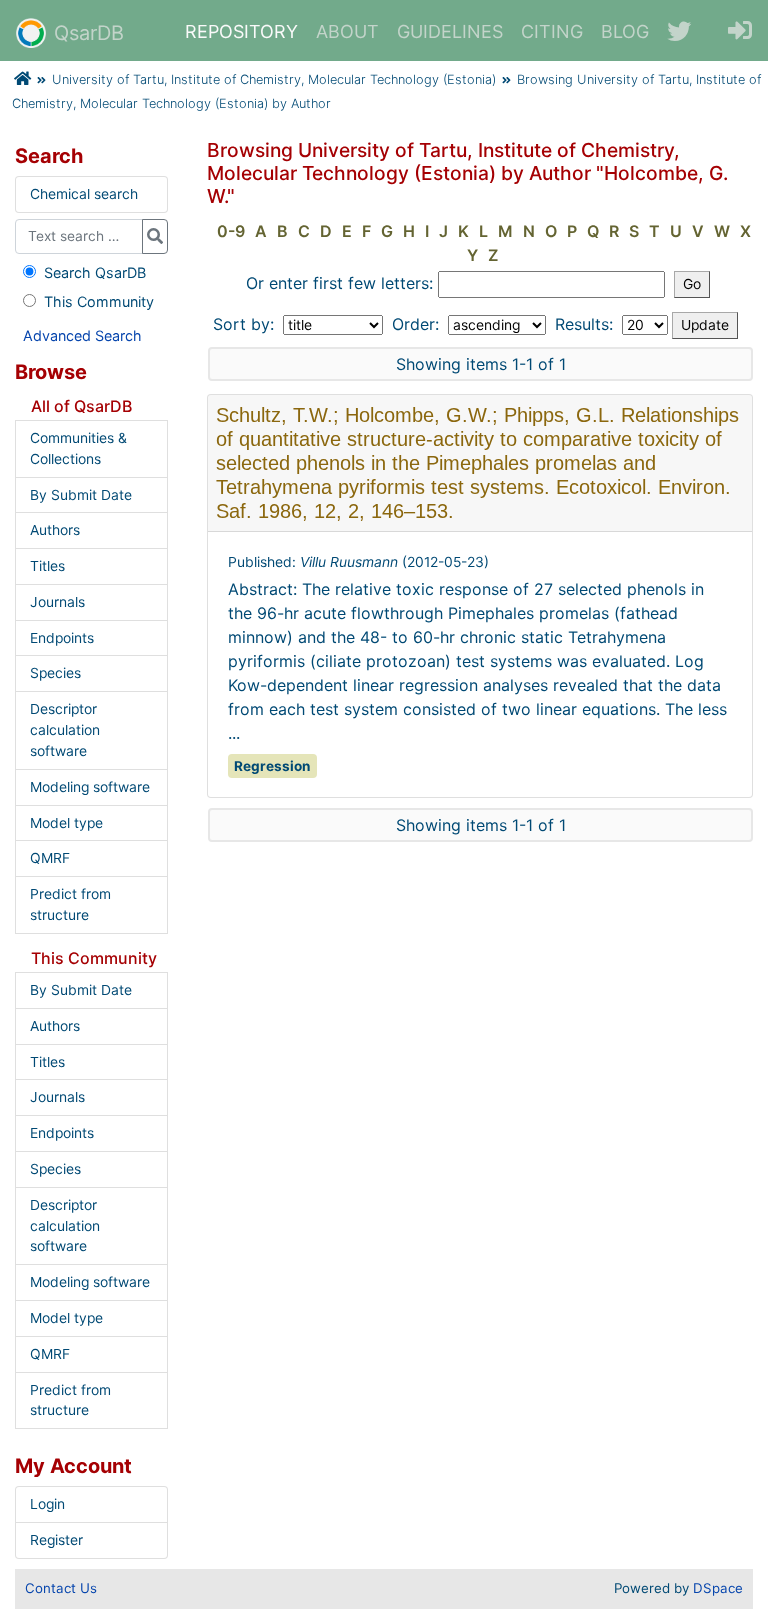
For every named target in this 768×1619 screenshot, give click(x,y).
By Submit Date (81, 495)
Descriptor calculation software (65, 730)
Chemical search (84, 194)
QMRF (50, 858)
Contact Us (61, 1588)
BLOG (625, 31)
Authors (55, 530)
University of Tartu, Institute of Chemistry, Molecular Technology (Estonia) (274, 79)
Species (55, 673)
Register (56, 1540)
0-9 (231, 231)
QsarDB (89, 33)
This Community (99, 301)
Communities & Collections (78, 448)
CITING (552, 31)
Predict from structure (70, 904)
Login (47, 1504)
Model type (66, 823)
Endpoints (62, 638)
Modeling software (90, 787)
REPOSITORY (241, 31)
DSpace (718, 1588)
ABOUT (347, 31)
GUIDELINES (450, 31)
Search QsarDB (95, 272)
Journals (57, 602)
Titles (47, 566)
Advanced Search (82, 335)
